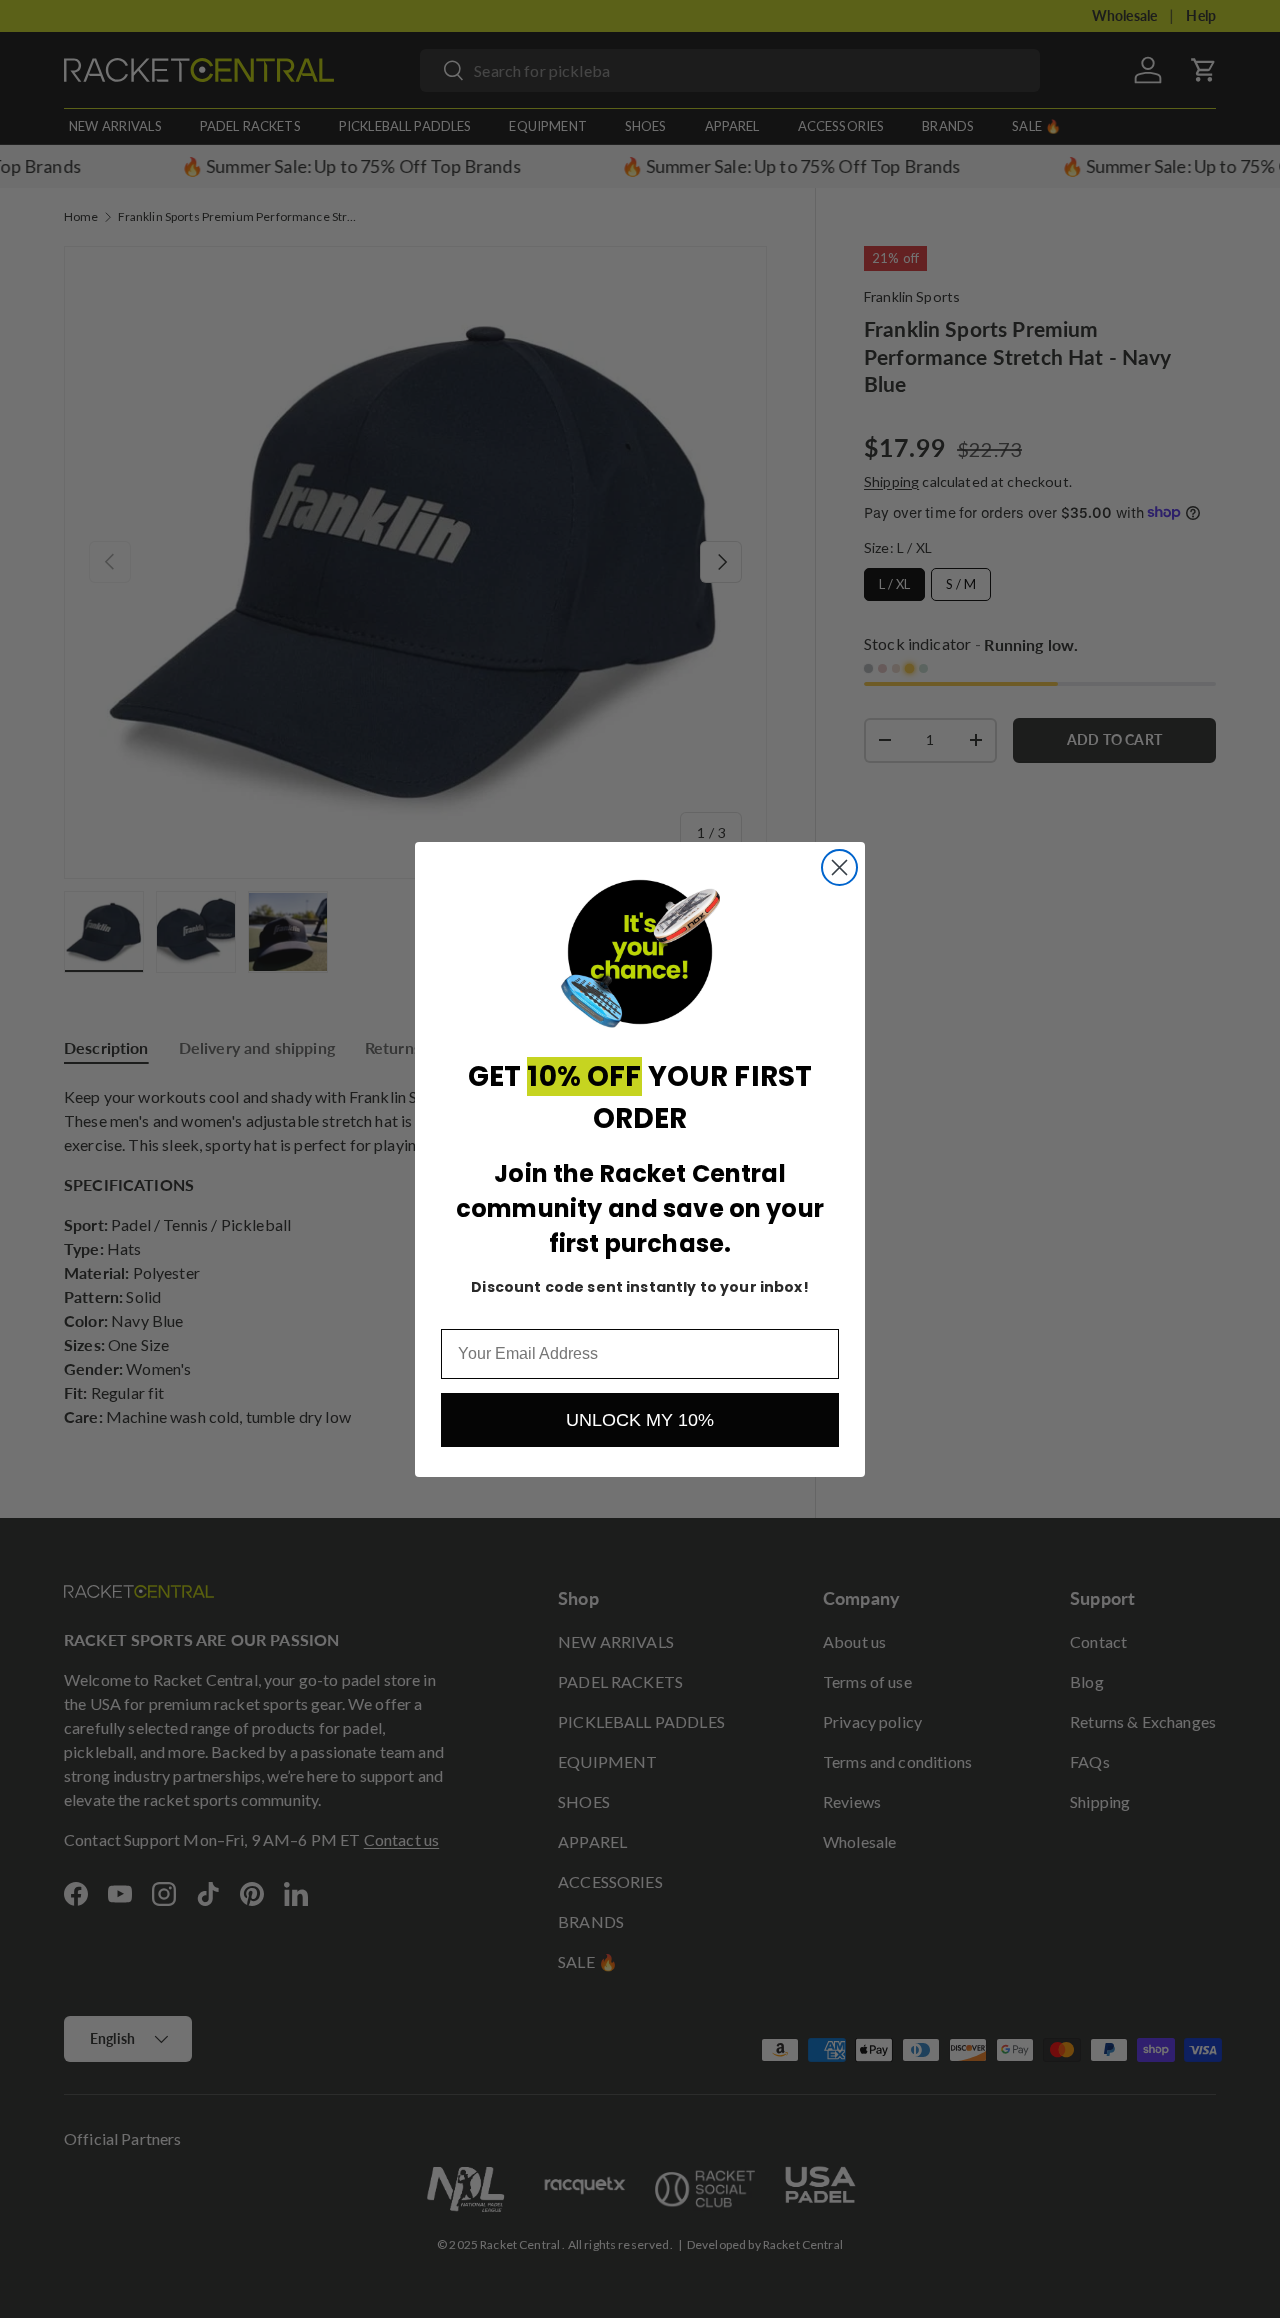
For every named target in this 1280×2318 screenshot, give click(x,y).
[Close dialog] (839, 867)
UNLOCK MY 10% (640, 1420)
